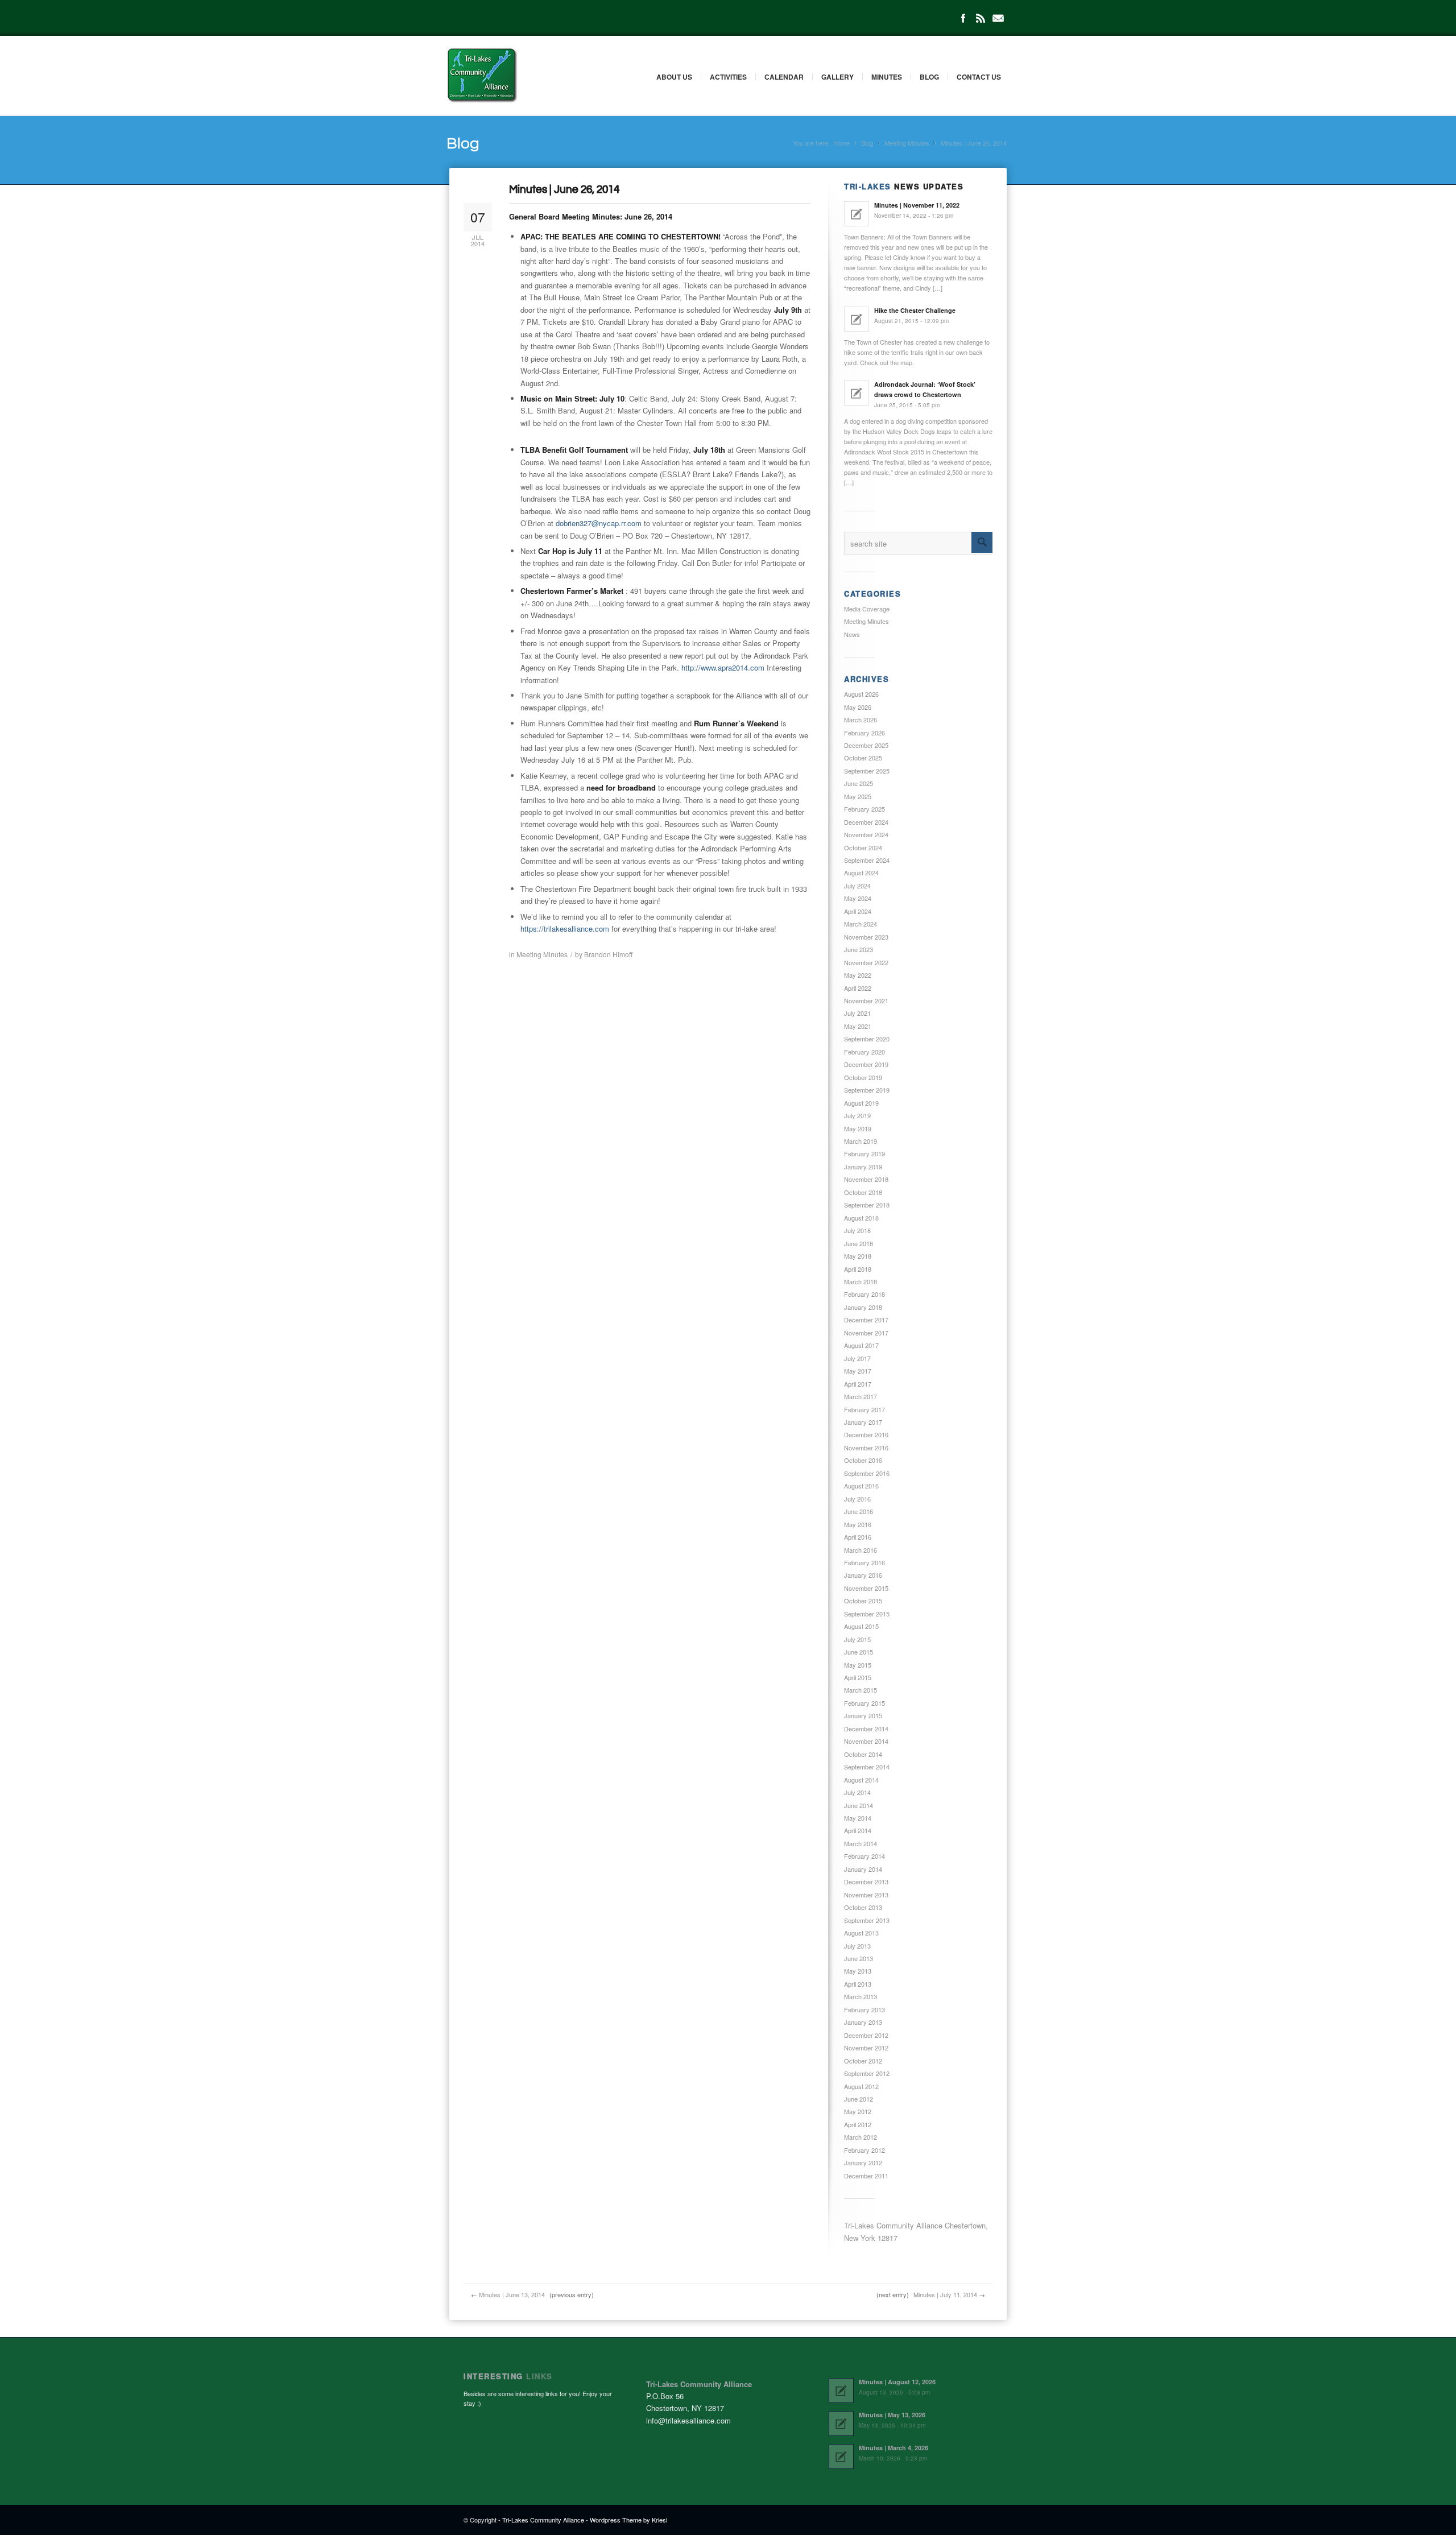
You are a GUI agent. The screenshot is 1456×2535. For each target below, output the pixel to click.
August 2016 (861, 1486)
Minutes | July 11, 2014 (945, 2294)
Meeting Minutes (907, 143)
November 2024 (866, 834)
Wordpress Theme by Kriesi (628, 2520)
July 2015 (857, 1639)
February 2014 (864, 1856)
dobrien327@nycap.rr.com (599, 523)
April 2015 (858, 1677)
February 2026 (864, 733)
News (852, 634)
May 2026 (858, 707)
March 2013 (861, 1996)
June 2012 (859, 2099)
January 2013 (863, 2022)
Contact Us (979, 77)
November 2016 (866, 1448)
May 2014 (858, 1818)
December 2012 (866, 2035)
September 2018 (867, 1205)
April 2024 (858, 911)
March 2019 (861, 1141)
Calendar (784, 77)
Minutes (887, 77)
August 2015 (861, 1626)
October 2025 (863, 758)
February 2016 (864, 1562)
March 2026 (861, 719)
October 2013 (863, 1907)
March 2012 (861, 2137)
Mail (998, 18)
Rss (981, 18)
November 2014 (866, 1741)
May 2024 (858, 898)
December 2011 (866, 2176)
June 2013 (859, 1958)
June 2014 (859, 1805)
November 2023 (866, 937)
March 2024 (861, 924)
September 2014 (867, 1767)
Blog (929, 77)
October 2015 (863, 1601)
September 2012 (867, 2073)
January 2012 (863, 2162)
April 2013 (858, 1984)
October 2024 (863, 847)
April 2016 (858, 1537)
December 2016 (866, 1434)
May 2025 (858, 796)
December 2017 (866, 1320)
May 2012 (858, 2111)
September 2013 (867, 1920)
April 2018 (858, 1269)
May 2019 (858, 1128)
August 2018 (861, 1218)
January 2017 (863, 1422)
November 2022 (866, 962)
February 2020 (864, 1052)
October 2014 (863, 1754)
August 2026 (861, 694)
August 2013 (861, 1933)
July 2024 (857, 886)
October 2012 (863, 2061)
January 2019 (863, 1167)
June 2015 (859, 1652)
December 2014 (866, 1728)
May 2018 (858, 1256)
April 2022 (858, 988)
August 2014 (861, 1780)
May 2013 (858, 1971)
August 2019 (861, 1103)
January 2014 (863, 1869)
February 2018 (864, 1294)
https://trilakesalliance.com (565, 929)
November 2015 (866, 1588)
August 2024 (861, 872)
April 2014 (858, 1830)
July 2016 (857, 1499)
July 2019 (857, 1115)
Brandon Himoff (608, 954)
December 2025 (866, 745)
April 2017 (858, 1384)
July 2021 (857, 1013)
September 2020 (867, 1039)
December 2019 (866, 1064)
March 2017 (861, 1396)
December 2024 (866, 822)
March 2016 (861, 1550)
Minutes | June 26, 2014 (564, 189)
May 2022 (858, 975)
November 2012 (866, 2048)
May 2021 (858, 1026)
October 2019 (863, 1077)
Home (841, 143)
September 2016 (867, 1473)
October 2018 (863, 1192)
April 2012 (858, 2124)
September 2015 (867, 1614)
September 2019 (867, 1090)
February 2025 (864, 809)
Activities (728, 77)
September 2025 (867, 771)
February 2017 (864, 1409)
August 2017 (861, 1345)
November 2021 (866, 1000)
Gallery (837, 77)
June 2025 (859, 783)
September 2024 (867, 860)
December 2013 (866, 1881)
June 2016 (859, 1511)
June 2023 (859, 949)
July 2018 (857, 1230)
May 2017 (858, 1371)
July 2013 (857, 1946)
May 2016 (858, 1524)
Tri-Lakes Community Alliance (543, 2520)
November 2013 (866, 1895)
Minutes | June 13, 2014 (512, 2294)
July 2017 (857, 1358)
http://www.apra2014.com (723, 667)
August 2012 (861, 2086)
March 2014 (861, 1843)
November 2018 (866, 1179)
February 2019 (864, 1153)
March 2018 (861, 1281)
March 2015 (861, 1690)
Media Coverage (867, 609)
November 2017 (866, 1333)
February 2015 (864, 1703)
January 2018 (863, 1307)
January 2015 (863, 1715)
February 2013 (864, 2009)
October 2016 (863, 1460)
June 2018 (859, 1243)
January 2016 (863, 1575)
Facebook (963, 18)
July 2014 (857, 1792)
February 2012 (864, 2150)
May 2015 (858, 1665)
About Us (674, 77)
